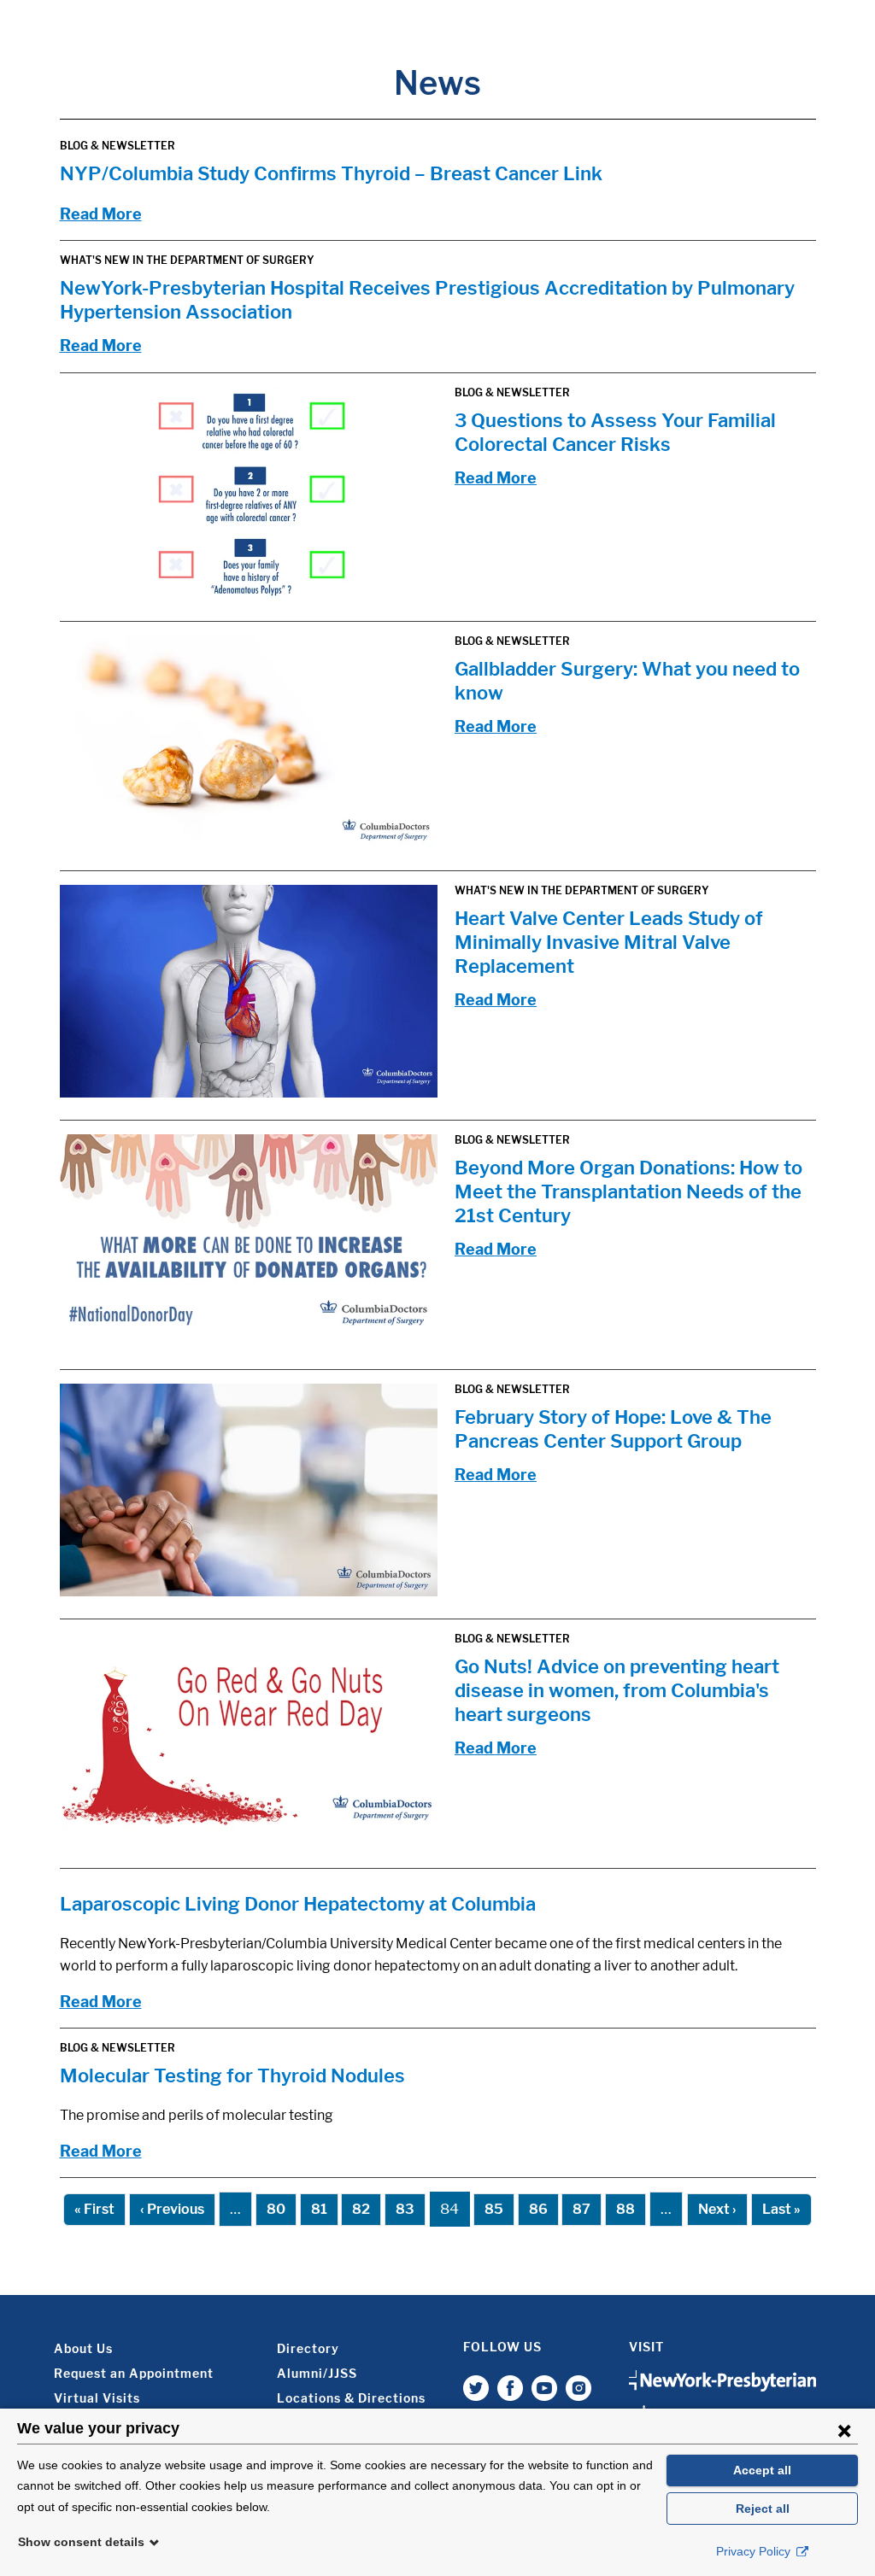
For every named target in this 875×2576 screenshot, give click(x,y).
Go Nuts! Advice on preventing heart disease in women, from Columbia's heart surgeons (617, 1690)
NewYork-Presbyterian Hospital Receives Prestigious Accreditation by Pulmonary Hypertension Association (427, 300)
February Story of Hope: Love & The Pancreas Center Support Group (613, 1429)
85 (494, 2209)
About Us (83, 2348)
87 (581, 2209)
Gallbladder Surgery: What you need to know (627, 681)
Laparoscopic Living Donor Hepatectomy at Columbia (298, 1904)
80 (276, 2209)
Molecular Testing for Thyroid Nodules (232, 2075)
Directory (308, 2348)
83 (405, 2209)
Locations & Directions (351, 2398)
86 (538, 2209)
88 (625, 2209)
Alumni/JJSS (317, 2373)
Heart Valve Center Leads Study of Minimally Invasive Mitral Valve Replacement (609, 942)
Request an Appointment (134, 2373)
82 (361, 2209)
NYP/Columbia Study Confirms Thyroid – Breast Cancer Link (331, 173)
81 (319, 2209)
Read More (101, 214)
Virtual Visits (97, 2398)
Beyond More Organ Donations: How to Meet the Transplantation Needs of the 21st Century (628, 1191)
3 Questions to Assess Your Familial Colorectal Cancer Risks (615, 432)
